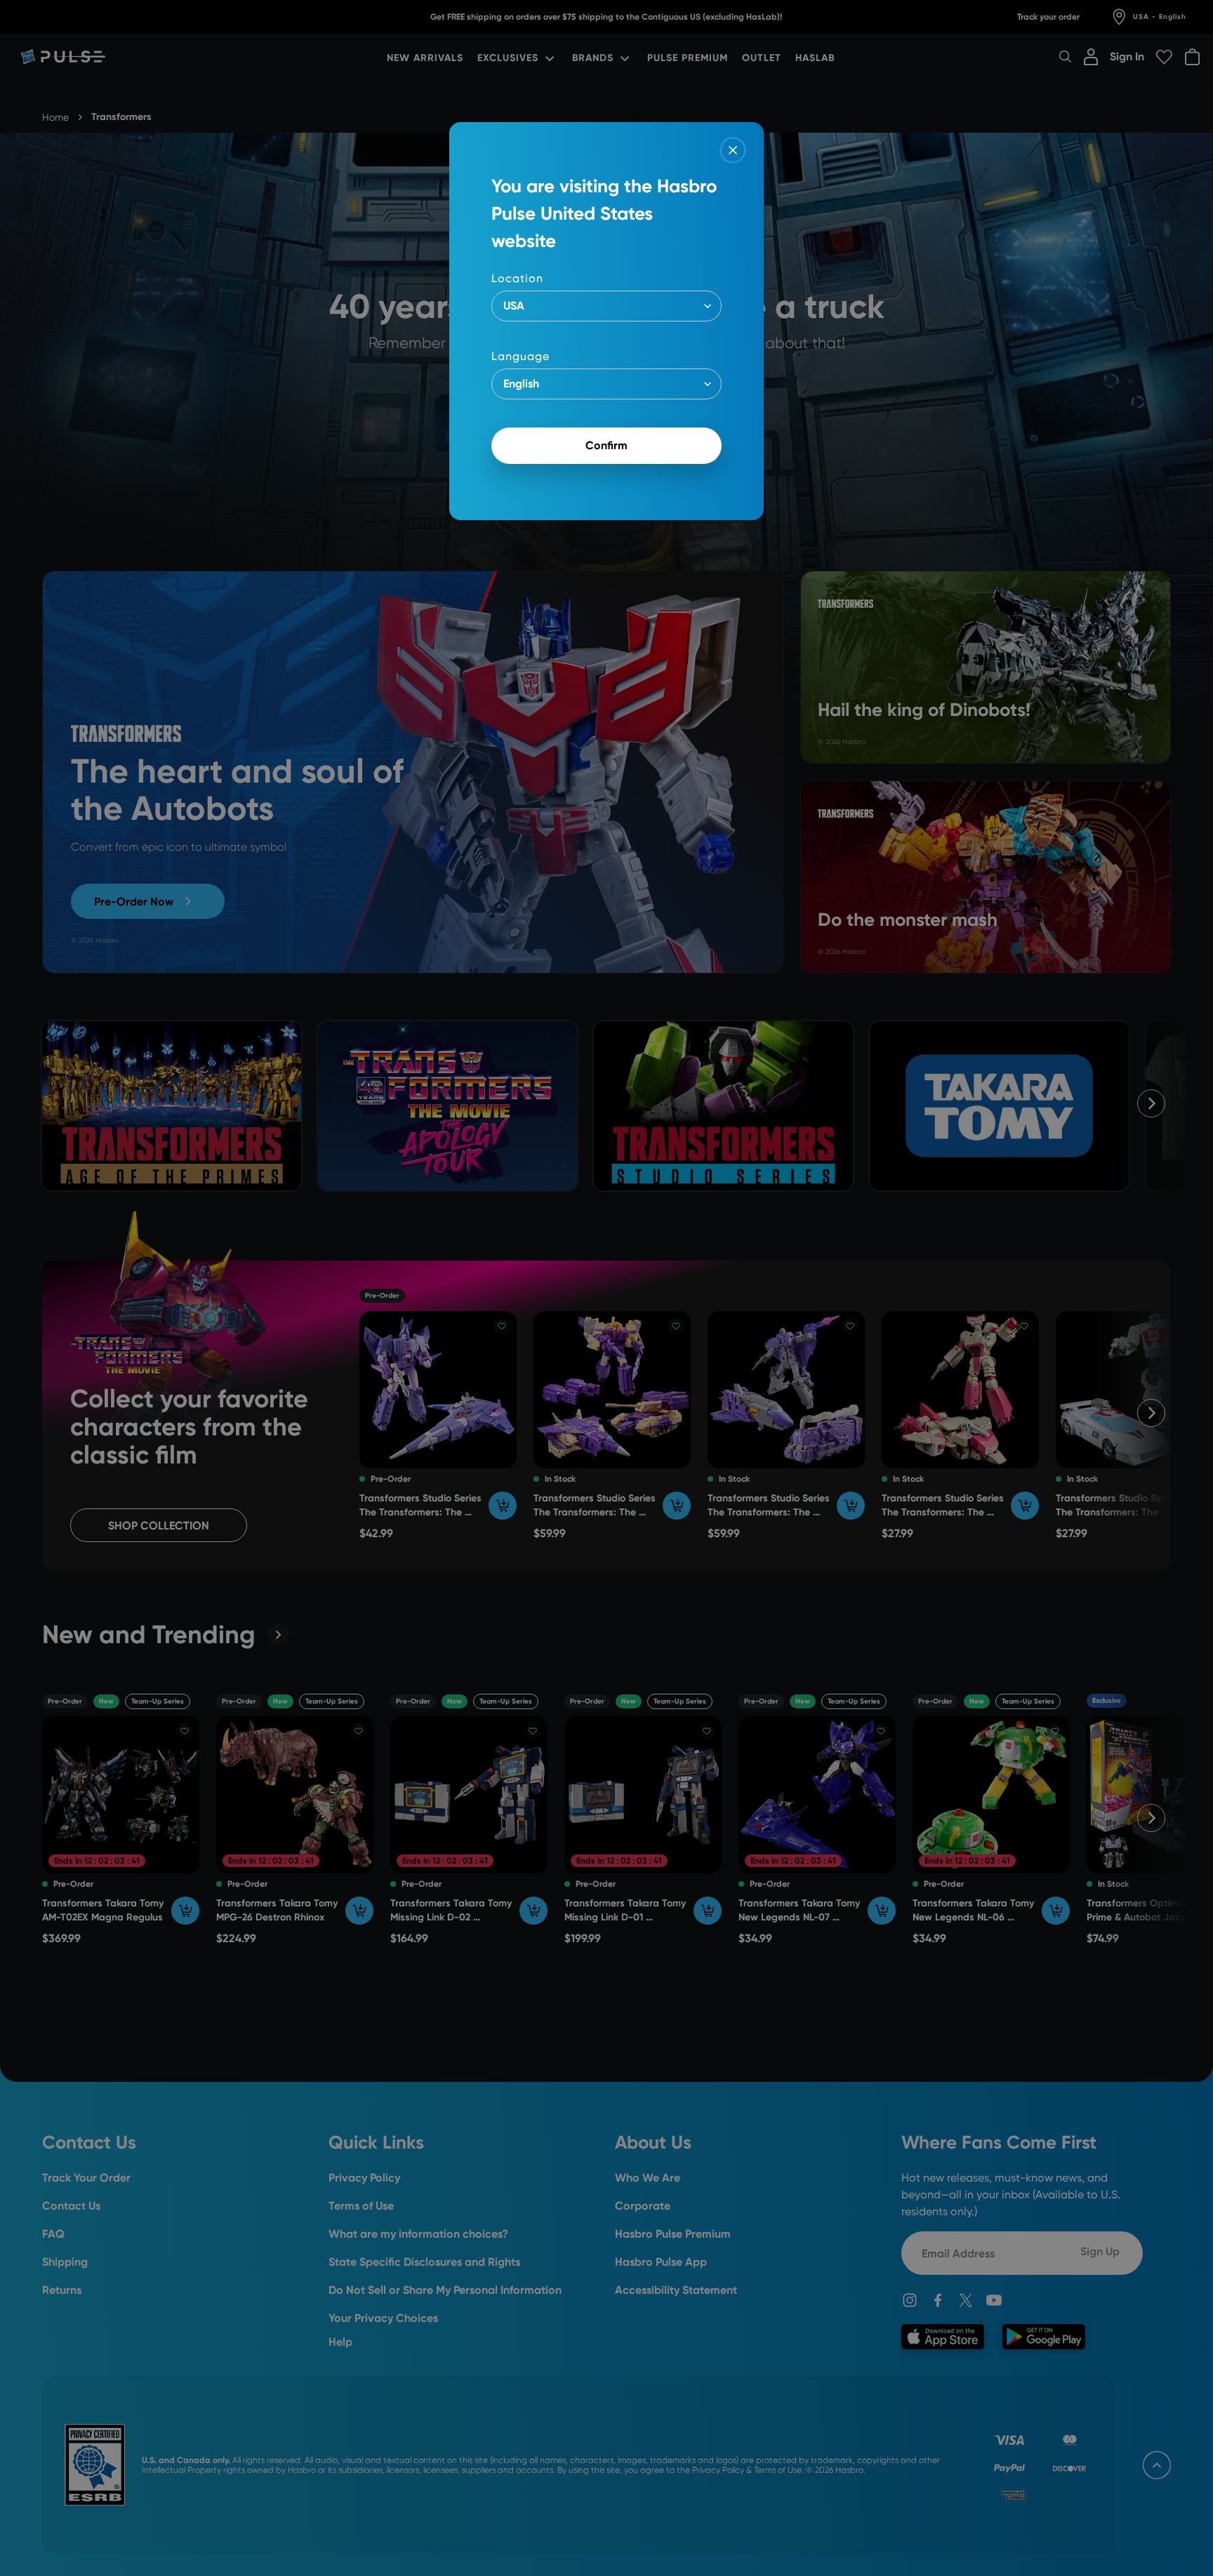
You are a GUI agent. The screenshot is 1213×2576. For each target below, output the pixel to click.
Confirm (606, 445)
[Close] (733, 150)
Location (517, 278)
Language (521, 356)
